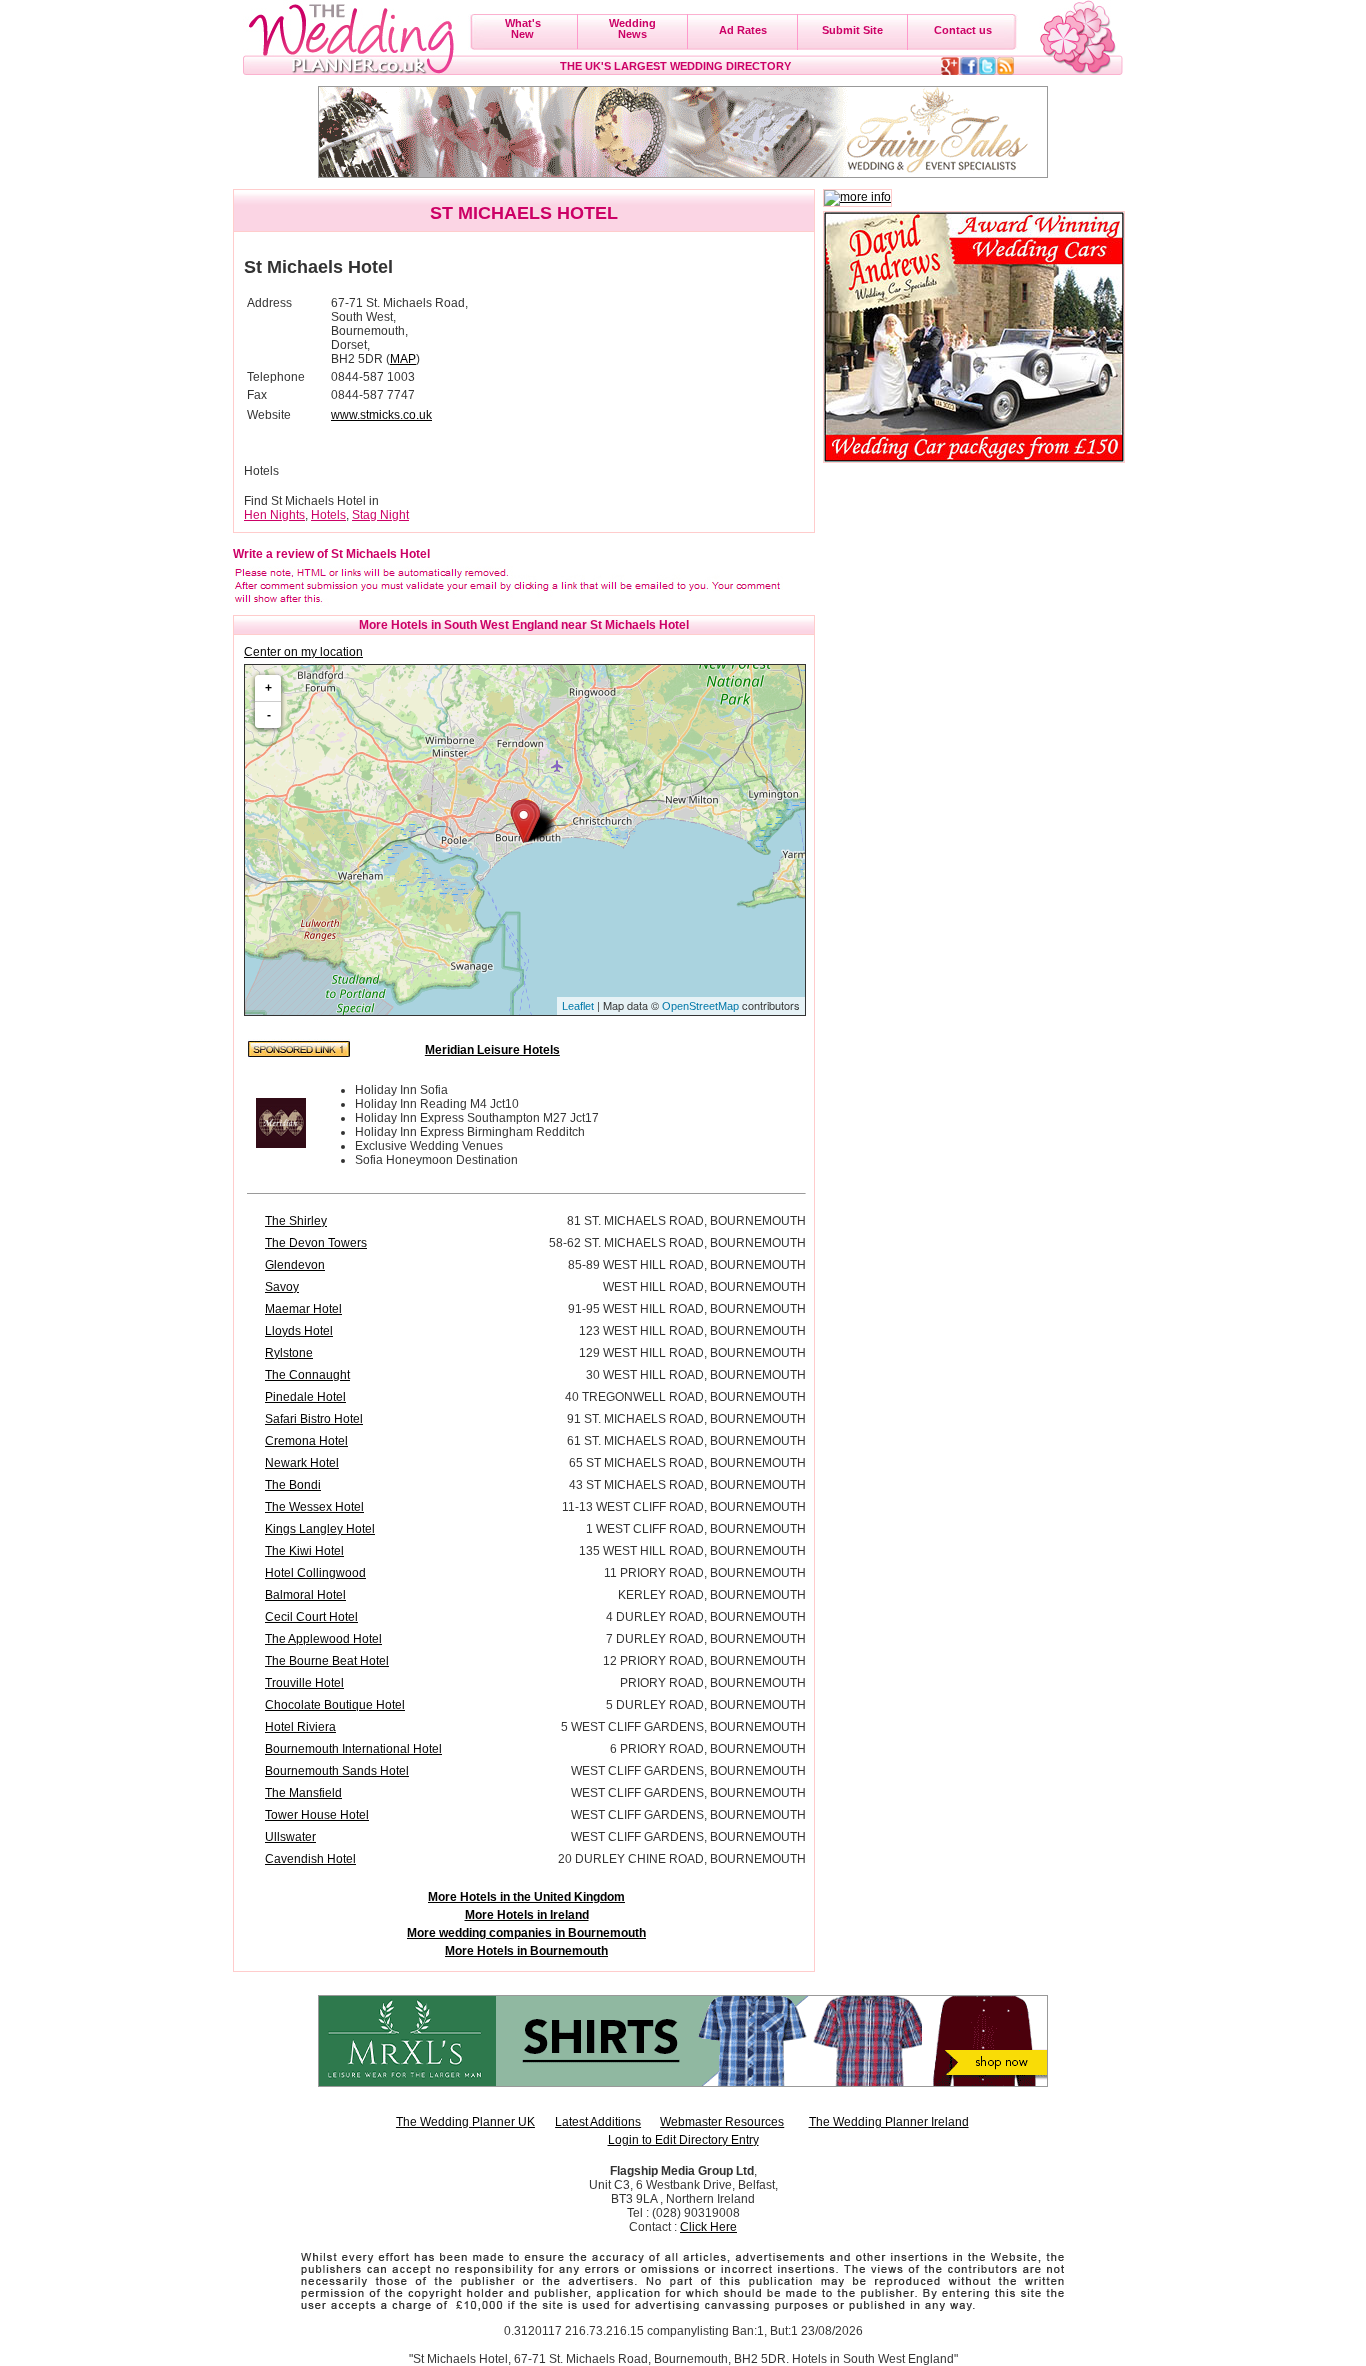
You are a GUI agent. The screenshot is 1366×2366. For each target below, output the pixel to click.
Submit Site (852, 30)
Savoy (282, 1287)
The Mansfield (303, 1793)
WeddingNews (632, 28)
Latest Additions (598, 2122)
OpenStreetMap (700, 1006)
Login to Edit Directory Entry (683, 2140)
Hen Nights (274, 515)
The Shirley (296, 1221)
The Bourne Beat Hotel (327, 1661)
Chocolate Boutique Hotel (335, 1705)
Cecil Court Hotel (311, 1617)
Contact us (963, 30)
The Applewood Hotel (323, 1639)
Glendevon (295, 1265)
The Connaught (307, 1375)
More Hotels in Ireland (527, 1915)
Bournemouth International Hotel (353, 1749)
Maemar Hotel (303, 1309)
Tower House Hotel (317, 1815)
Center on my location (303, 652)
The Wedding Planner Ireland (889, 2122)
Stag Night (380, 515)
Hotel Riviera (300, 1727)
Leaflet (578, 1006)
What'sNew (523, 28)
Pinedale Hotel (305, 1397)
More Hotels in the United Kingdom (526, 1897)
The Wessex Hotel (314, 1507)
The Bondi (293, 1485)
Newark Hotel (302, 1463)
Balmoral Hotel (305, 1595)
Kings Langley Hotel (320, 1529)
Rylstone (289, 1353)
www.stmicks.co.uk (381, 415)
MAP (403, 359)
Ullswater (290, 1837)
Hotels (328, 515)
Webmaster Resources (722, 2122)
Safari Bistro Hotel (314, 1419)
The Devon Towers (316, 1243)
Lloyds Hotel (299, 1331)
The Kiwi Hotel (304, 1551)
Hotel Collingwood (315, 1573)
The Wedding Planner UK (465, 2122)
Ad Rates (743, 30)
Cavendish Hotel (310, 1859)
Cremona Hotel (306, 1441)
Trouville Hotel (304, 1683)
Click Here (708, 2227)
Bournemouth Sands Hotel (337, 1771)
